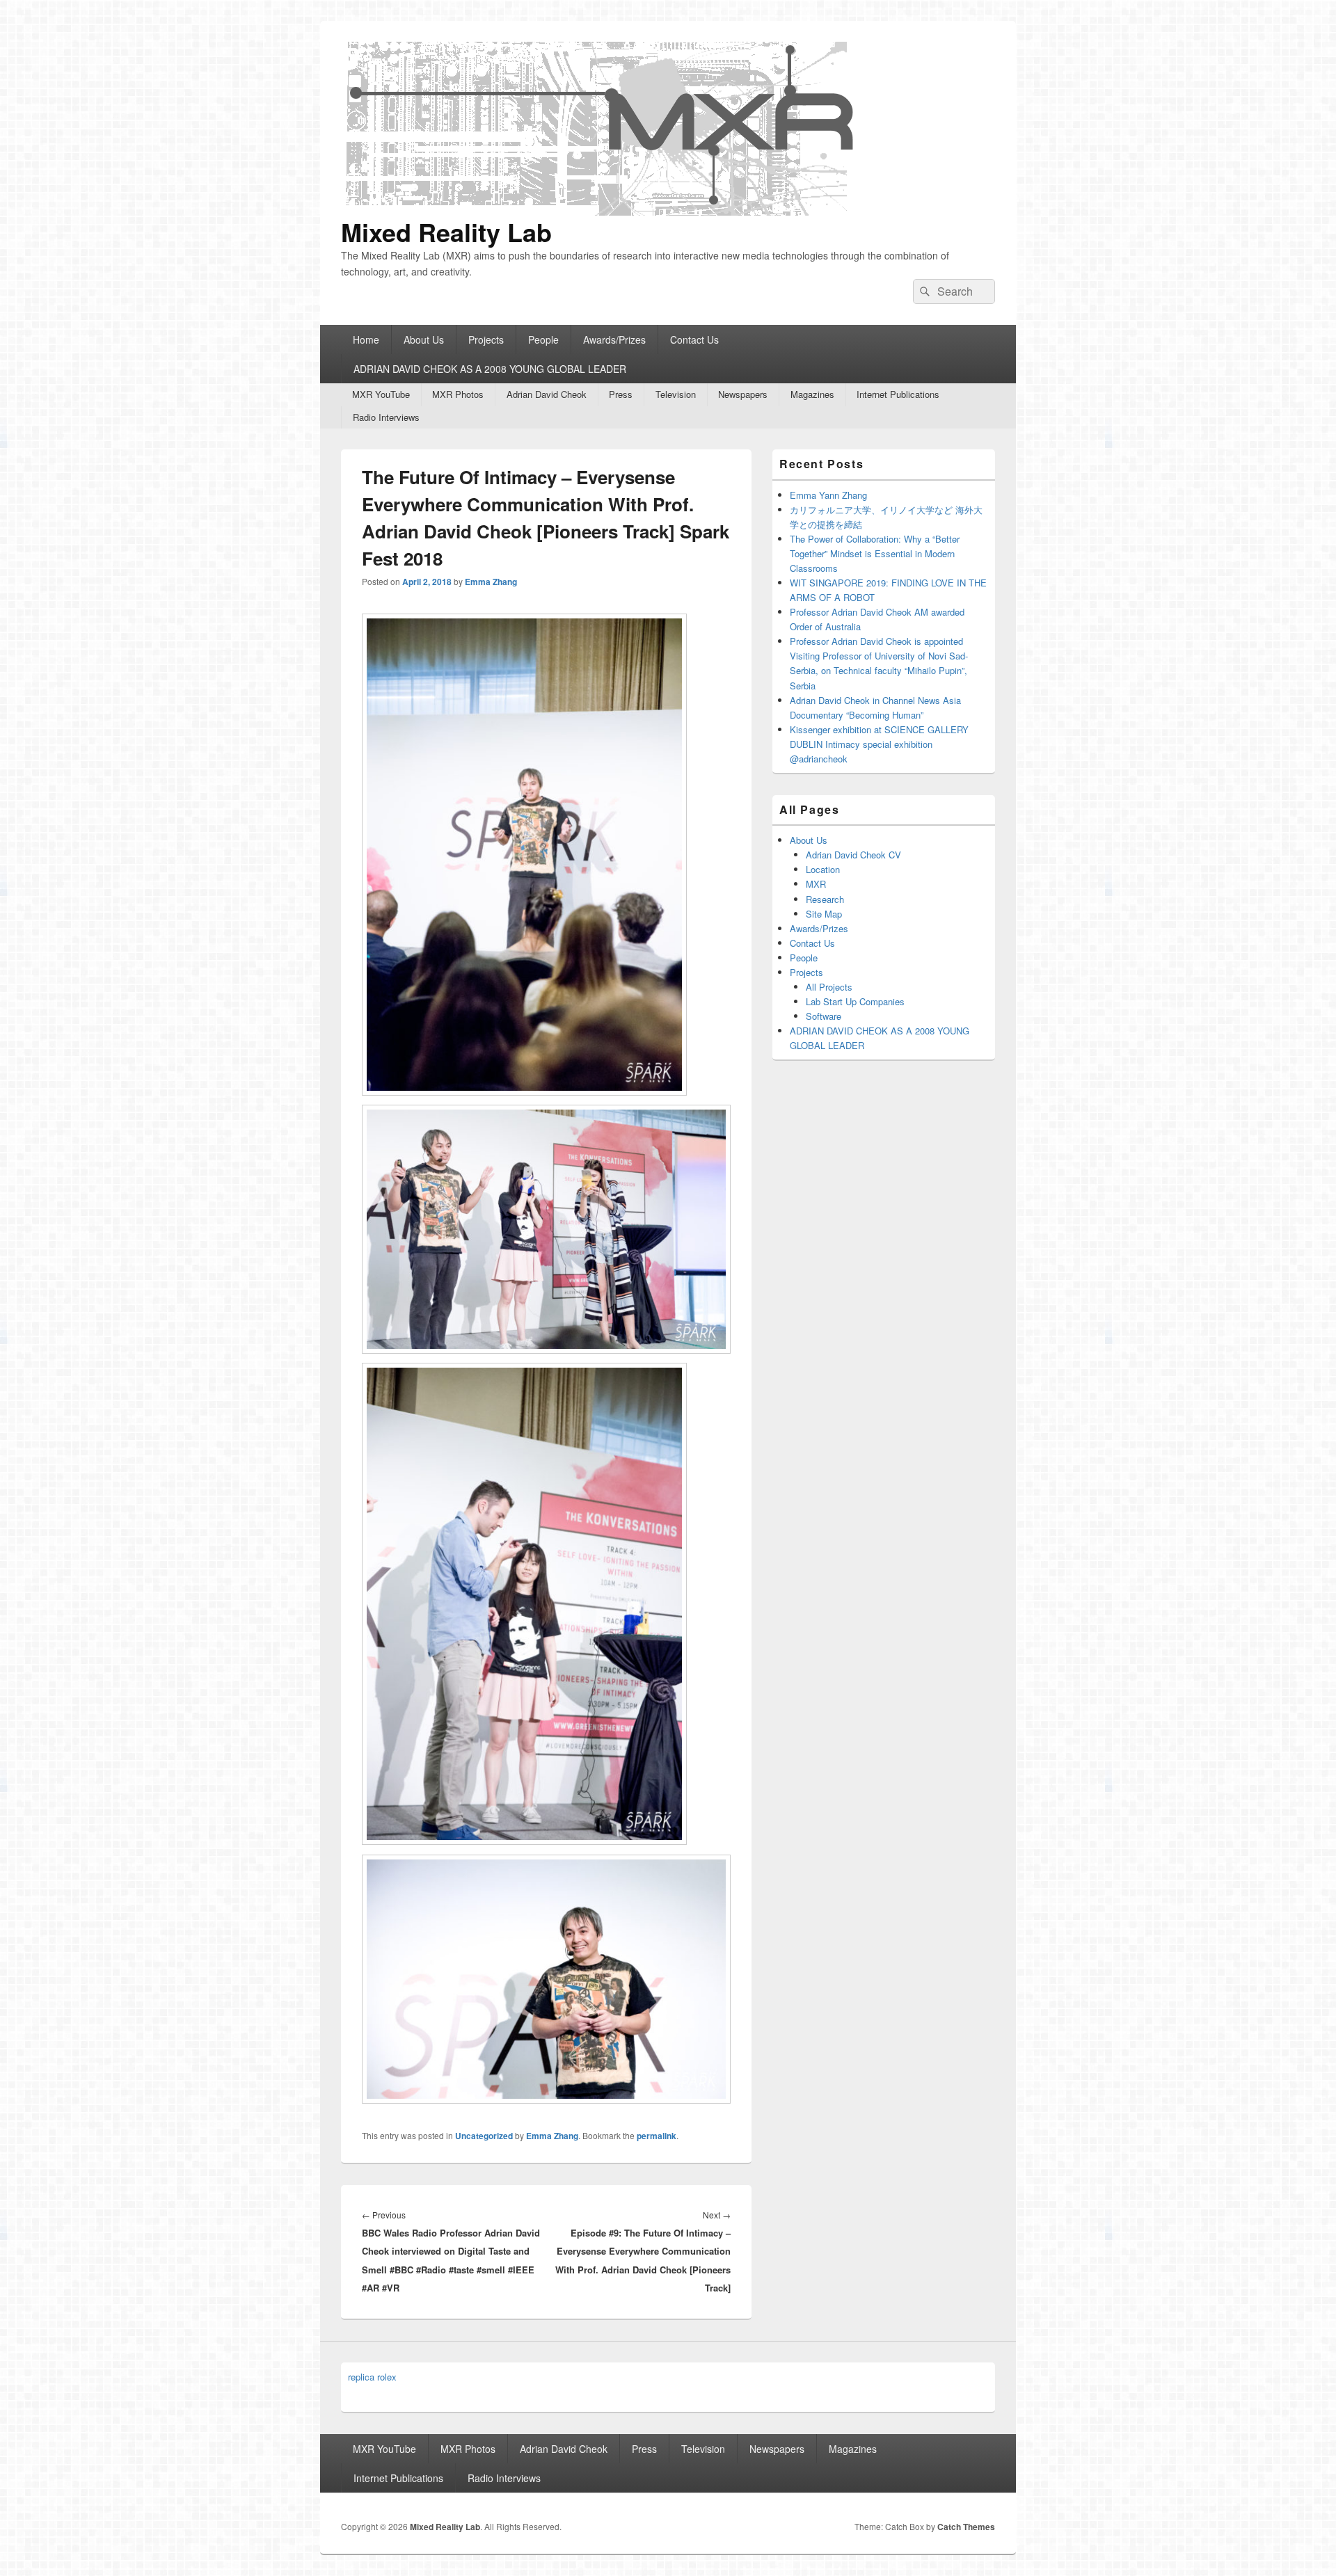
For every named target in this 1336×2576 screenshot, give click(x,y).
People (543, 339)
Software (824, 1016)
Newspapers (743, 394)
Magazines (812, 394)
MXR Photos (458, 394)
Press (621, 394)
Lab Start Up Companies (855, 1001)
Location (823, 869)
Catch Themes (966, 2527)
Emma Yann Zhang (828, 495)
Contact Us (694, 339)
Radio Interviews (386, 417)
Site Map (824, 914)
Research (825, 899)
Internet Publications (898, 394)
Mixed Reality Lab (446, 232)
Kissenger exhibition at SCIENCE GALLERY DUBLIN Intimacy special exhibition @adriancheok (879, 744)
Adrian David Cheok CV (853, 855)
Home (366, 339)
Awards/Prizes (614, 339)
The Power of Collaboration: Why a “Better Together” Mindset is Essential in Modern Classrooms (875, 553)
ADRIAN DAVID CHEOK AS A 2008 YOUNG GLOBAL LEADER (490, 369)
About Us (424, 339)
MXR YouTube (381, 394)
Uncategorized (484, 2136)
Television (676, 394)
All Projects (829, 987)
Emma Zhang (491, 582)
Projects (486, 339)
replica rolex (372, 2377)
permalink (657, 2136)
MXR (816, 884)
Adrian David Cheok (547, 394)
